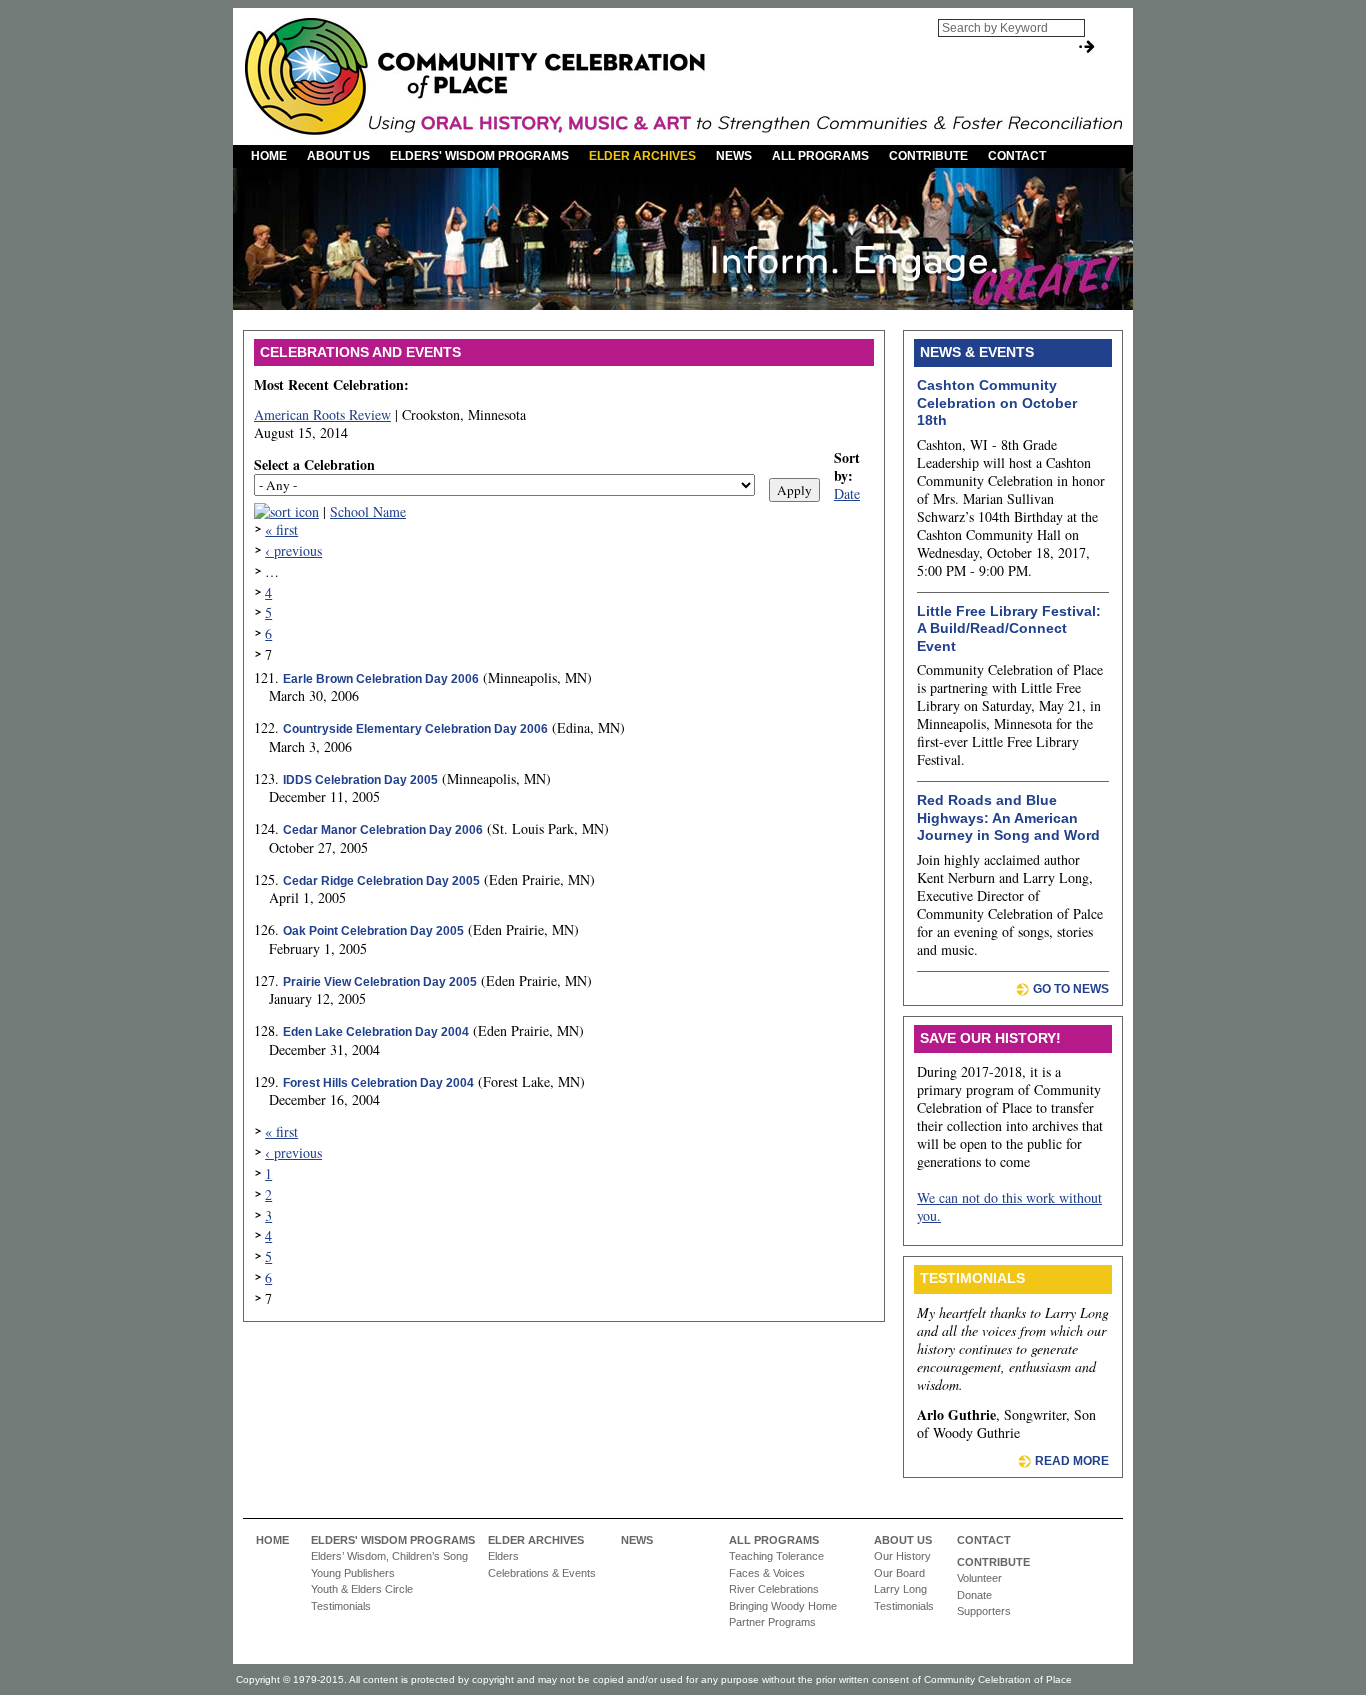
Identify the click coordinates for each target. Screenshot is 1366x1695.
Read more (1072, 1461)
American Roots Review (322, 414)
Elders (503, 1556)
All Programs (820, 156)
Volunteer (979, 1578)
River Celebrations (774, 1589)
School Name (368, 511)
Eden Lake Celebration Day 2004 (376, 1032)
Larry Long (900, 1589)
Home (269, 156)
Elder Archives (642, 156)
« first (281, 529)
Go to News (1071, 989)
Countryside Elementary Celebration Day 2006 (415, 729)
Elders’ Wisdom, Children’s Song (389, 1556)
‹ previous (293, 550)
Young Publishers (353, 1573)
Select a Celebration (314, 464)
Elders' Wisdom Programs (479, 156)
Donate (974, 1595)
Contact (1017, 156)
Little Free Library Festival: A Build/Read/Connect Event (1009, 628)
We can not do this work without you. (1009, 1206)
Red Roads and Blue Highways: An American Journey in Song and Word (1008, 817)
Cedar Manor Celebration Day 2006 (383, 830)
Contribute (928, 156)
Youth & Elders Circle (362, 1589)
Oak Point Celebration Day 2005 (373, 931)
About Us (338, 156)
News (734, 156)
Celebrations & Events (542, 1573)
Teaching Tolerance (776, 1556)
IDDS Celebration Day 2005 (360, 780)
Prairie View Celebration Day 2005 (380, 982)
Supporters (984, 1611)
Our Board (899, 1573)
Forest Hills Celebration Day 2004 (378, 1083)
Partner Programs (772, 1622)
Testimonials (341, 1606)
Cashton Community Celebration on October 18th (997, 402)
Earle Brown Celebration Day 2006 (381, 679)
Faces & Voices (767, 1573)
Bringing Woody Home (783, 1606)
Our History (902, 1556)
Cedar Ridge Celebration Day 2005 (381, 881)
